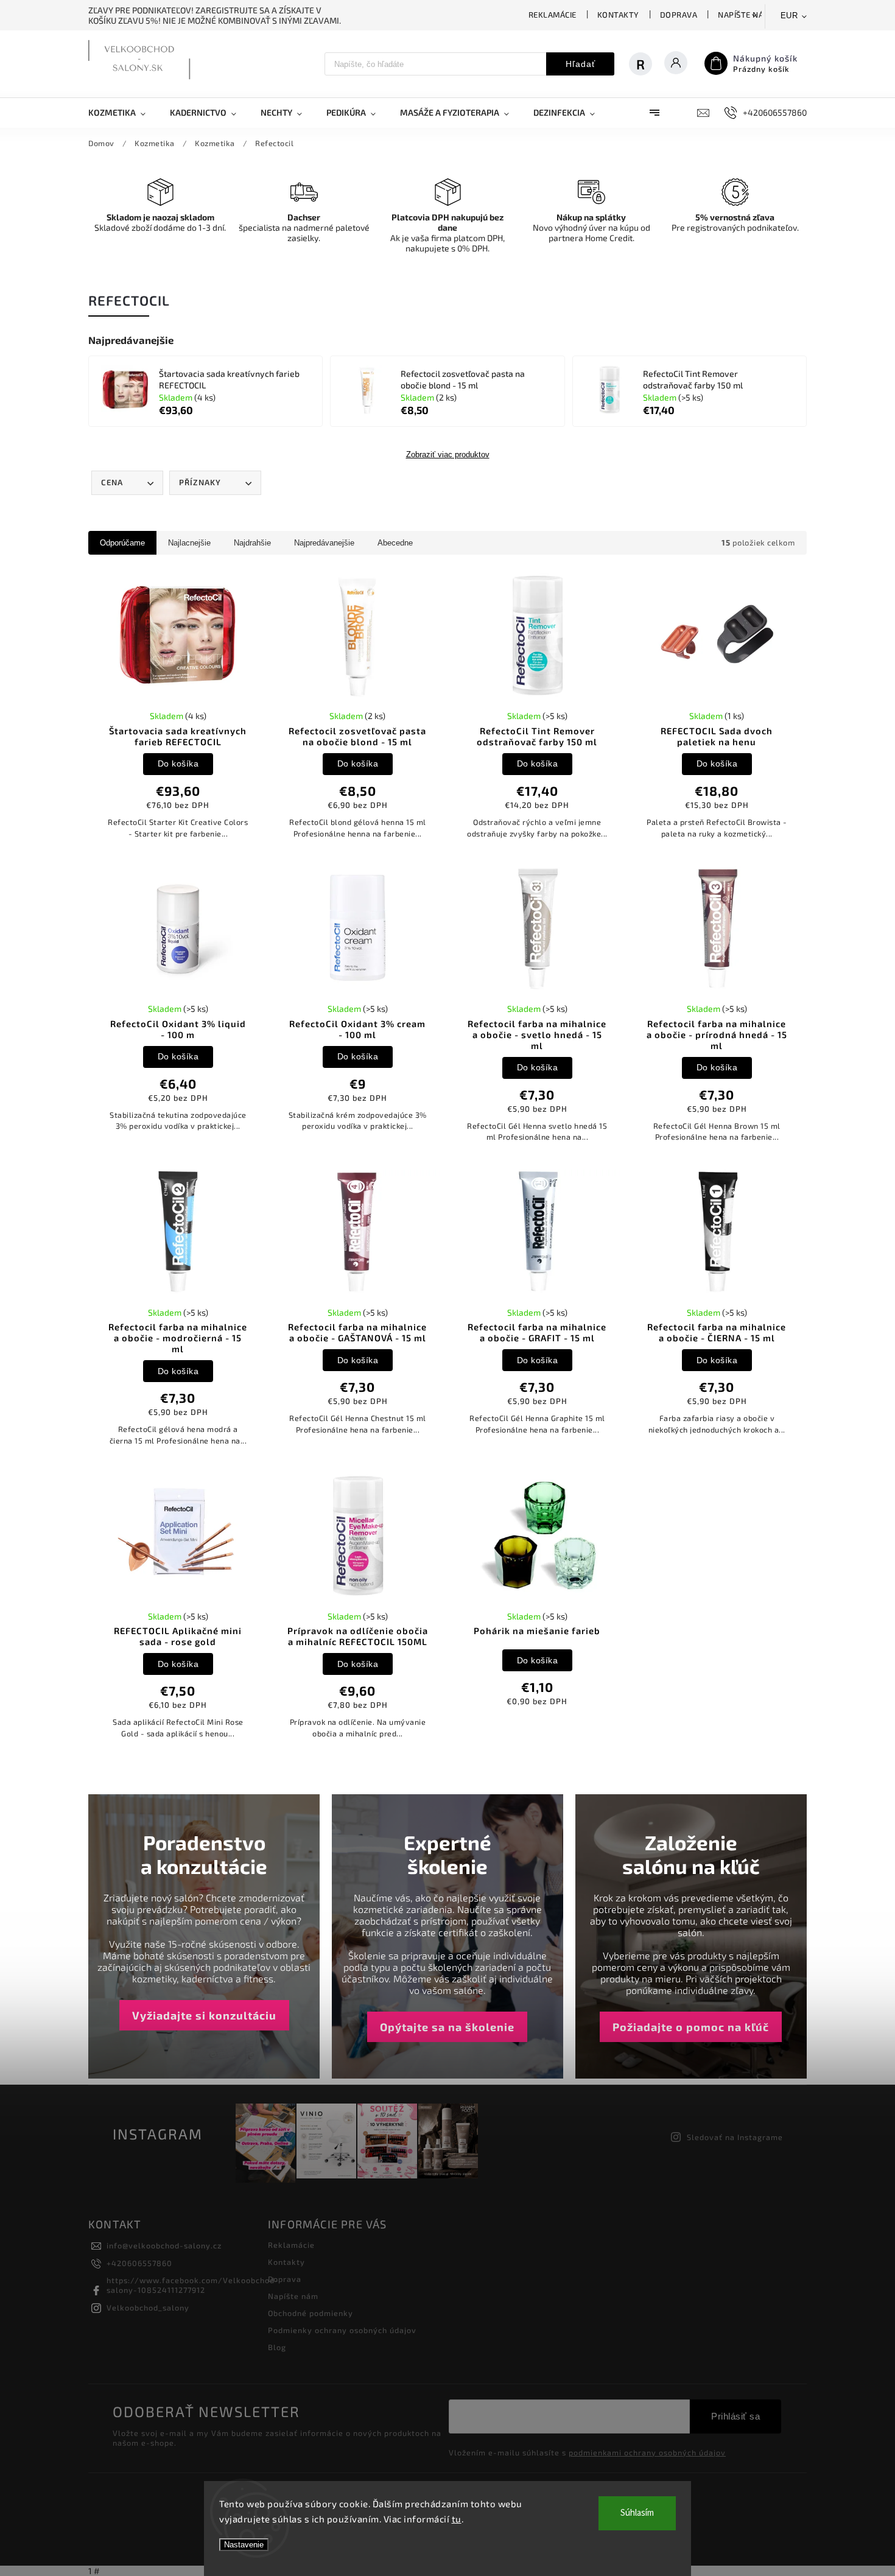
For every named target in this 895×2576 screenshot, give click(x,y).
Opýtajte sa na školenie (447, 2027)
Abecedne (395, 543)
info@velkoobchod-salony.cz (164, 2245)
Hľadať (581, 64)
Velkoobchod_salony (148, 2308)
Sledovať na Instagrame (735, 2137)
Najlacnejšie (189, 543)
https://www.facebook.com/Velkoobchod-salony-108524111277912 (193, 2285)
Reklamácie (553, 15)
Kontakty (618, 15)
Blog (277, 2347)
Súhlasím (637, 2513)
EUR (789, 16)
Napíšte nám (744, 15)
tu (457, 2519)
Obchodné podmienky (311, 2313)
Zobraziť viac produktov (448, 455)
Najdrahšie (252, 543)
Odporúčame (122, 543)
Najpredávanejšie (324, 543)
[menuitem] (123, 113)
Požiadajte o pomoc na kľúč (691, 2027)
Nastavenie (244, 2545)
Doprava (679, 15)
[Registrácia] (647, 64)
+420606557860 (139, 2263)
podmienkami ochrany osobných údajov (647, 2452)
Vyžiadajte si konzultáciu (204, 2015)
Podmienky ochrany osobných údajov (342, 2330)
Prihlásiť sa (735, 2416)
